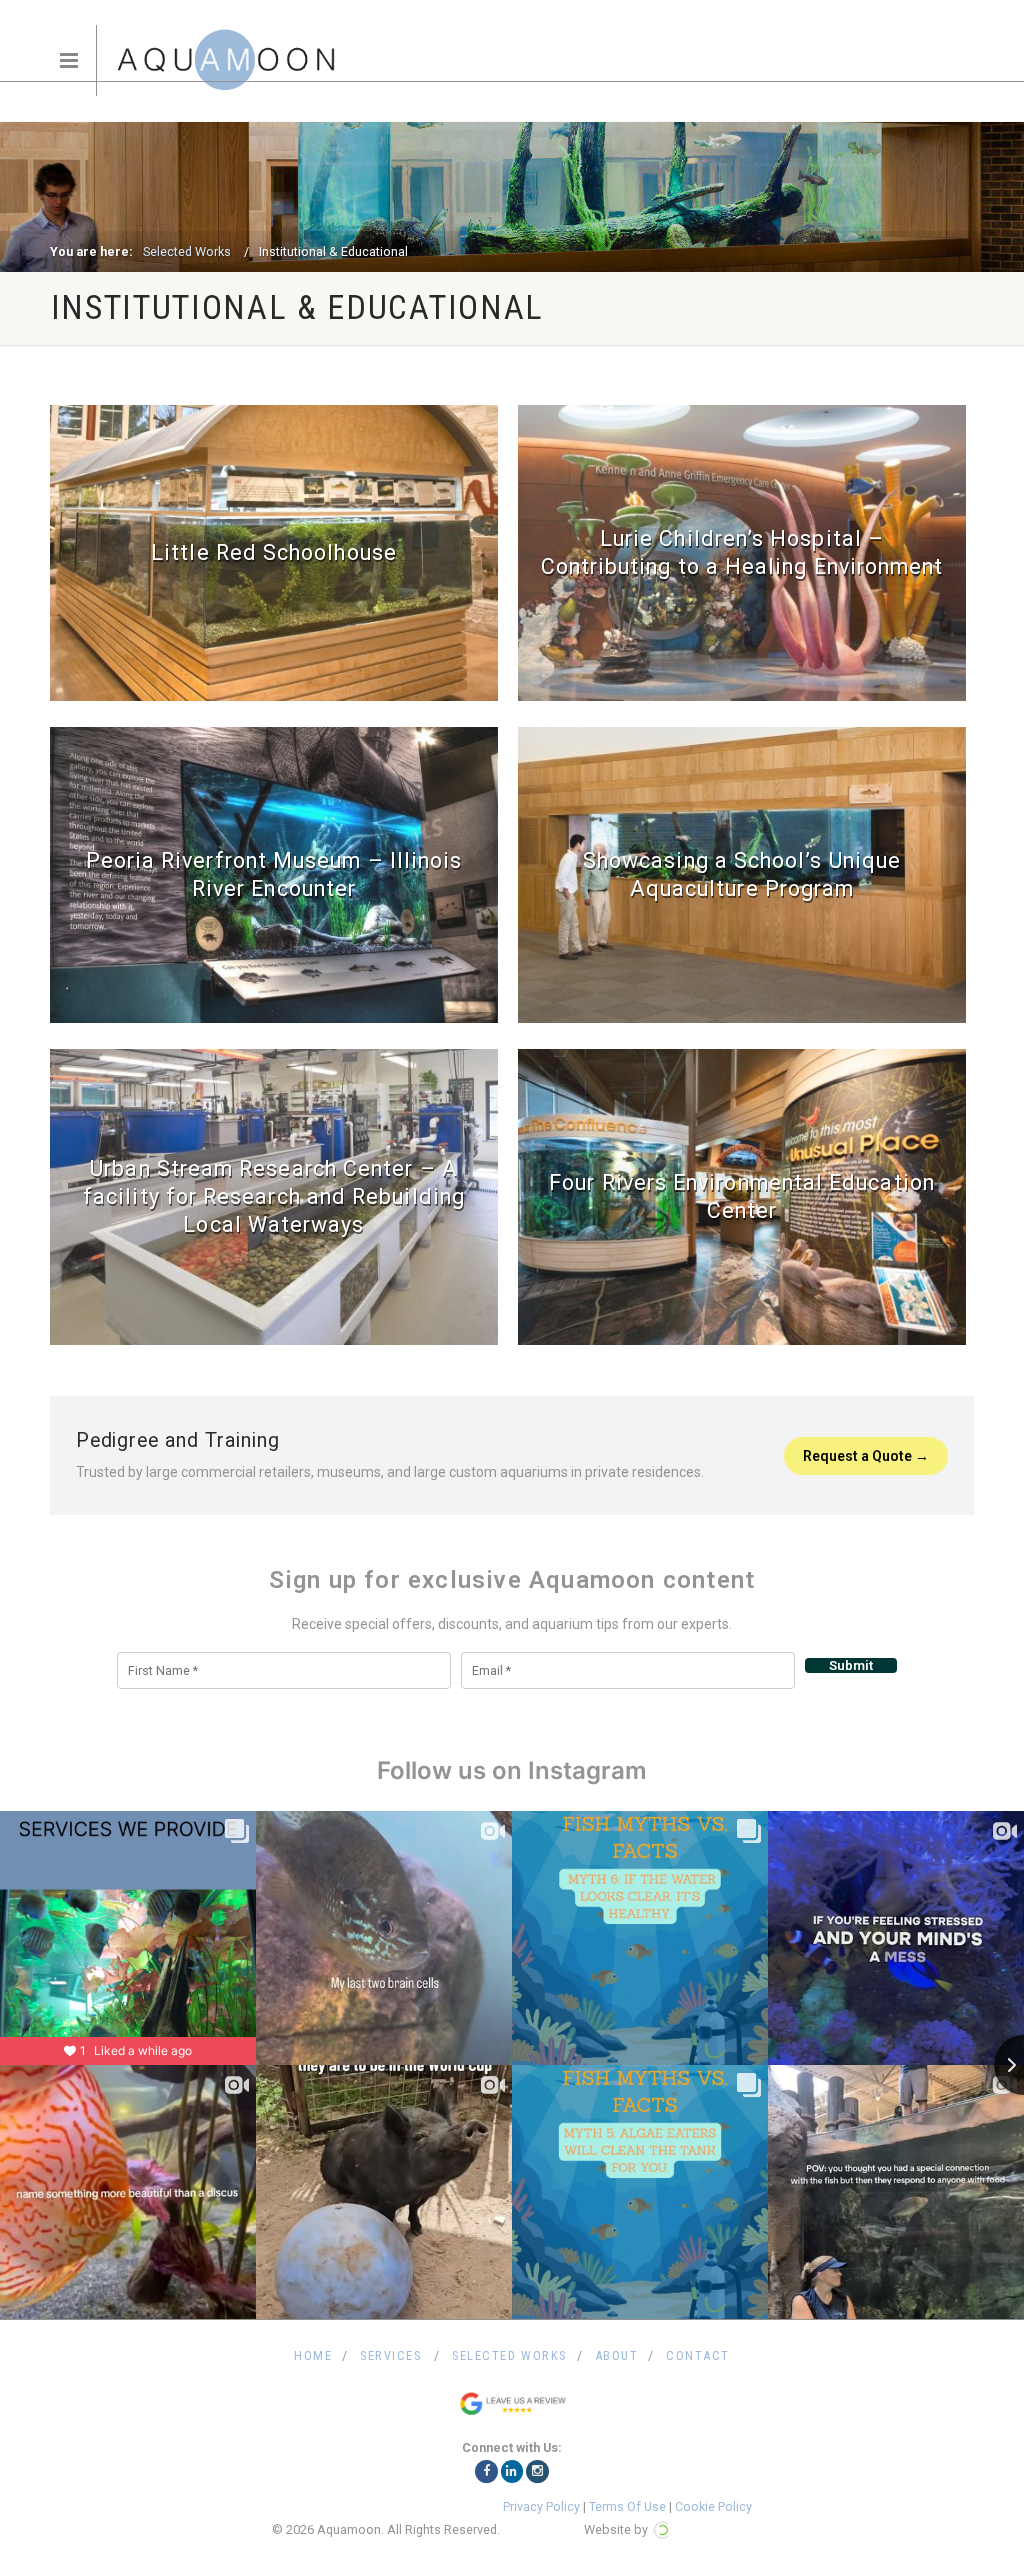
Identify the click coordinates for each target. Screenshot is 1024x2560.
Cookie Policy (713, 2506)
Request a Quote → (866, 1456)
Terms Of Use (627, 2506)
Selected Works (187, 251)
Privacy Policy (541, 2506)
